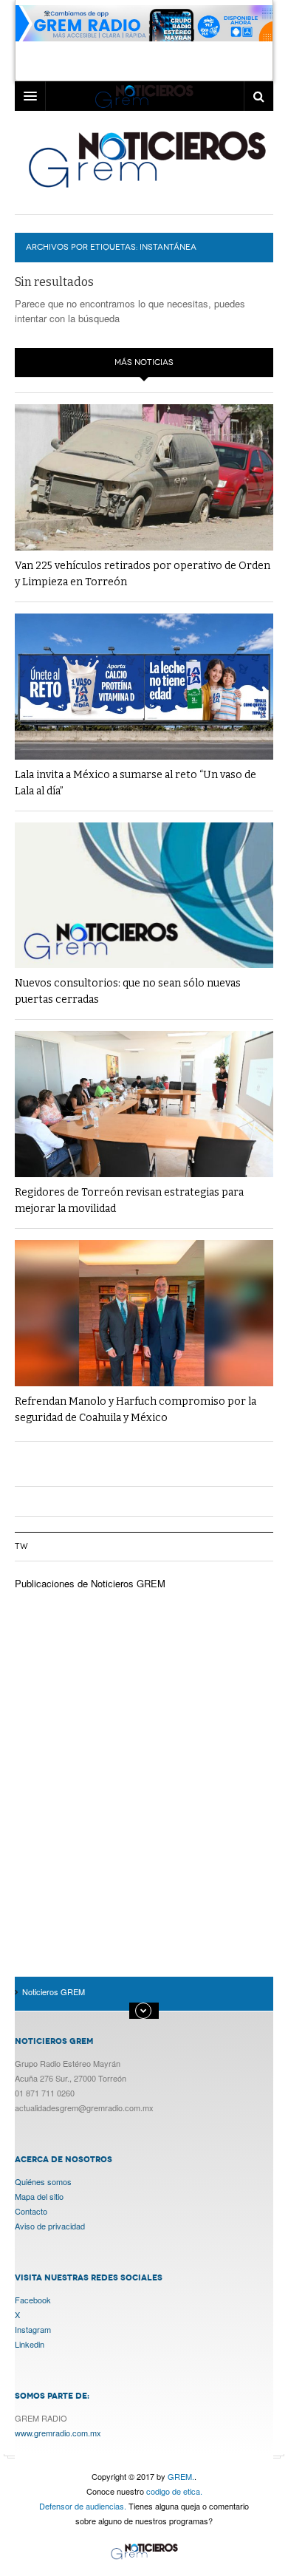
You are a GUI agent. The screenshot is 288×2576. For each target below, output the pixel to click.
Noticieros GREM (146, 159)
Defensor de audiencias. (83, 2506)
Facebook (33, 2300)
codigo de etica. (174, 2491)
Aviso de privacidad (50, 2226)
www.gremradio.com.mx (58, 2433)
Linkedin (30, 2344)
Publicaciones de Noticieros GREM (90, 1583)
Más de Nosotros (144, 2011)
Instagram (33, 2329)
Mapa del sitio (39, 2196)
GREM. (181, 2476)
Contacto (31, 2211)
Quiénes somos (43, 2181)
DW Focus (144, 96)
